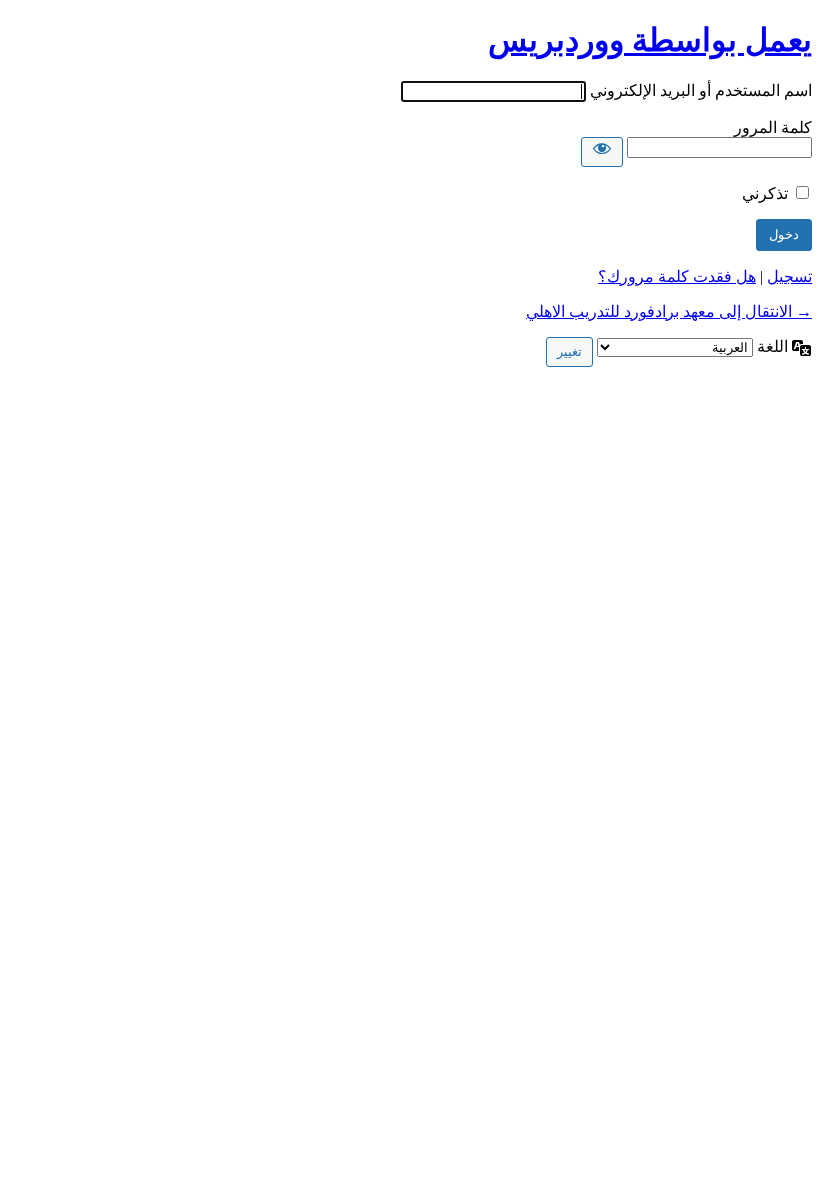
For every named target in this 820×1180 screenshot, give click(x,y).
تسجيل (789, 276)
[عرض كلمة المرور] (602, 152)
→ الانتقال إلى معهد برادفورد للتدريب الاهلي (669, 311)
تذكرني (765, 193)
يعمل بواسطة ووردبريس (650, 40)
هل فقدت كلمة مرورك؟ (677, 276)
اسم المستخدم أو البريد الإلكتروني (701, 90)
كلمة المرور (773, 127)
